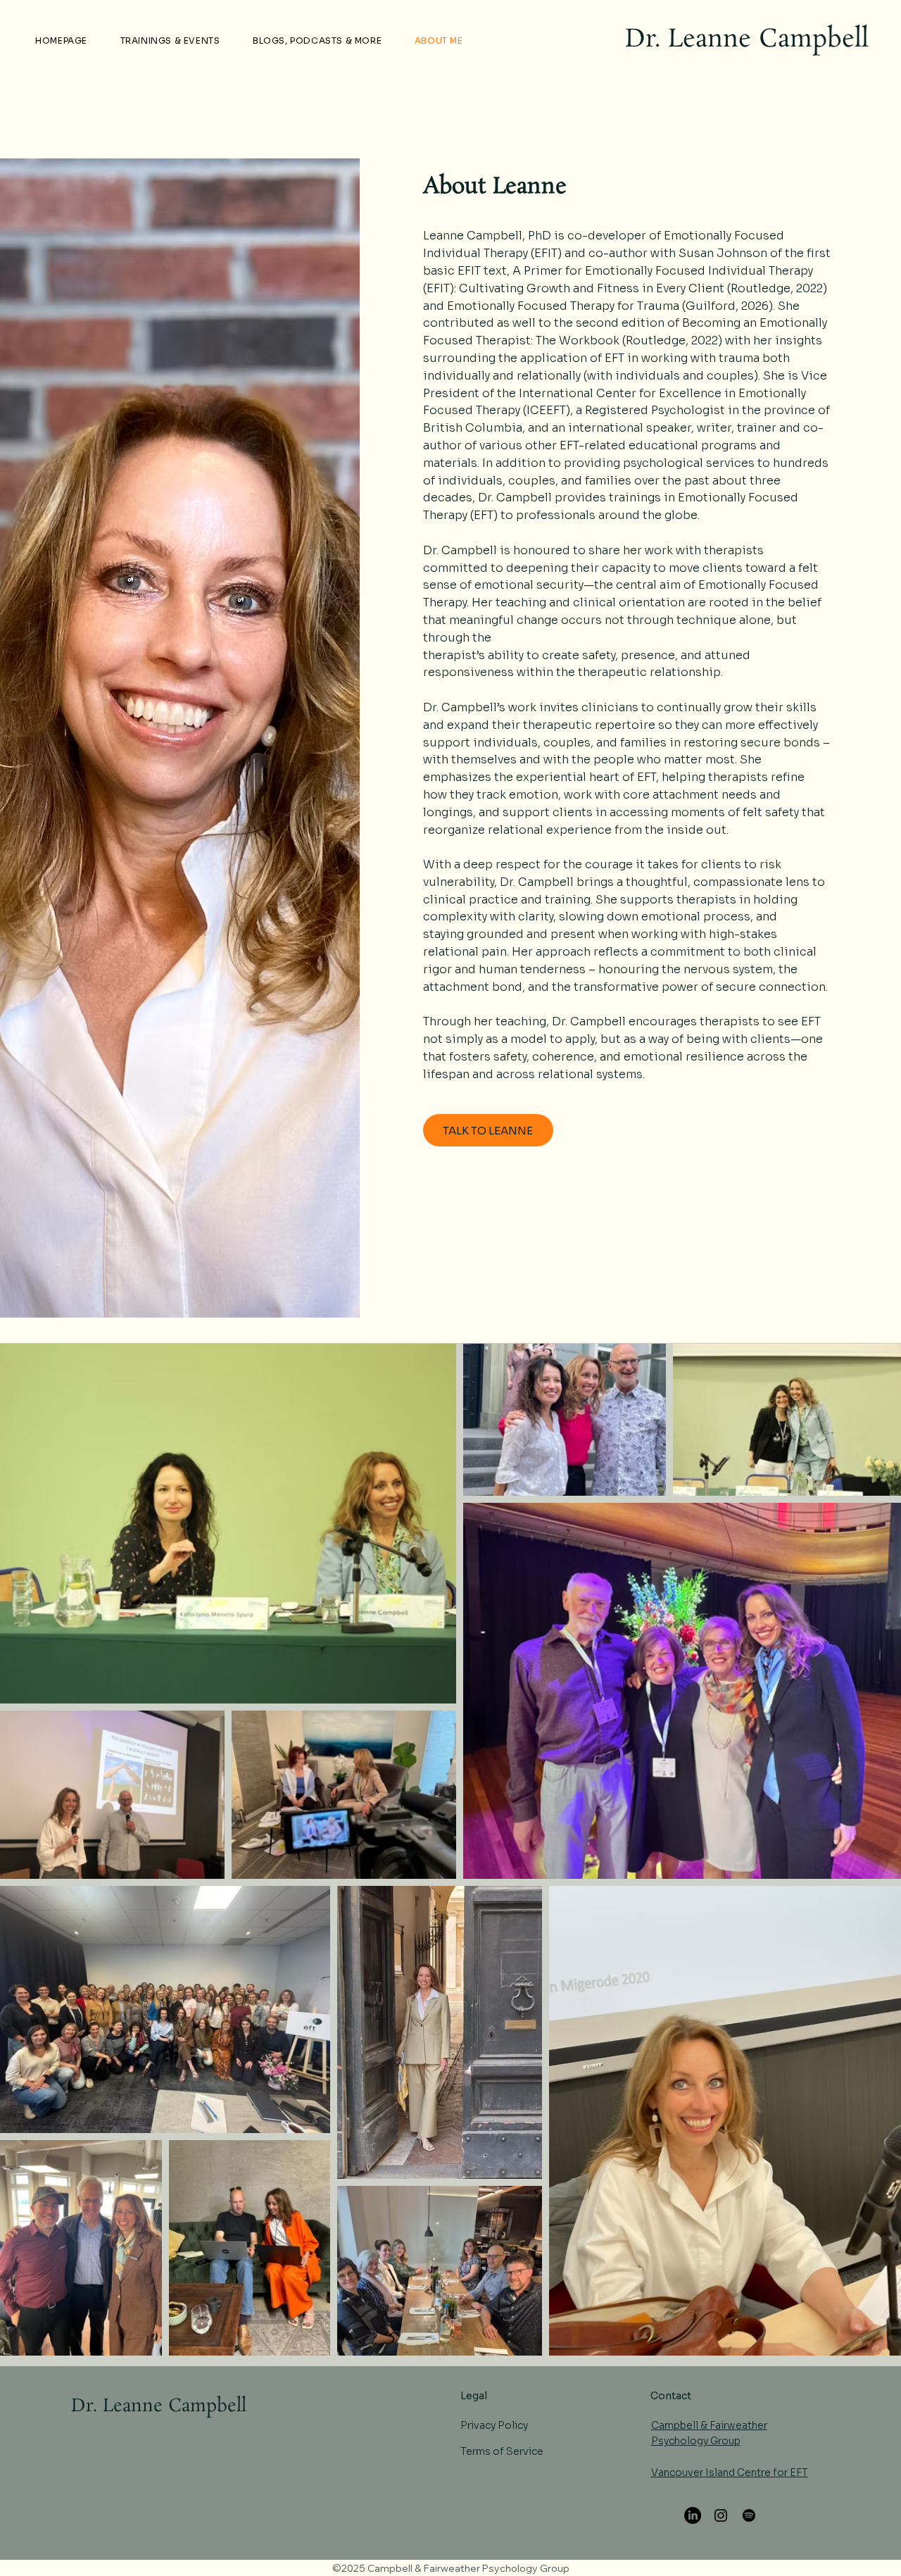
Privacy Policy (494, 2425)
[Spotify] (749, 2515)
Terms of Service (502, 2451)
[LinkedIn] (693, 2515)
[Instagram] (721, 2515)
